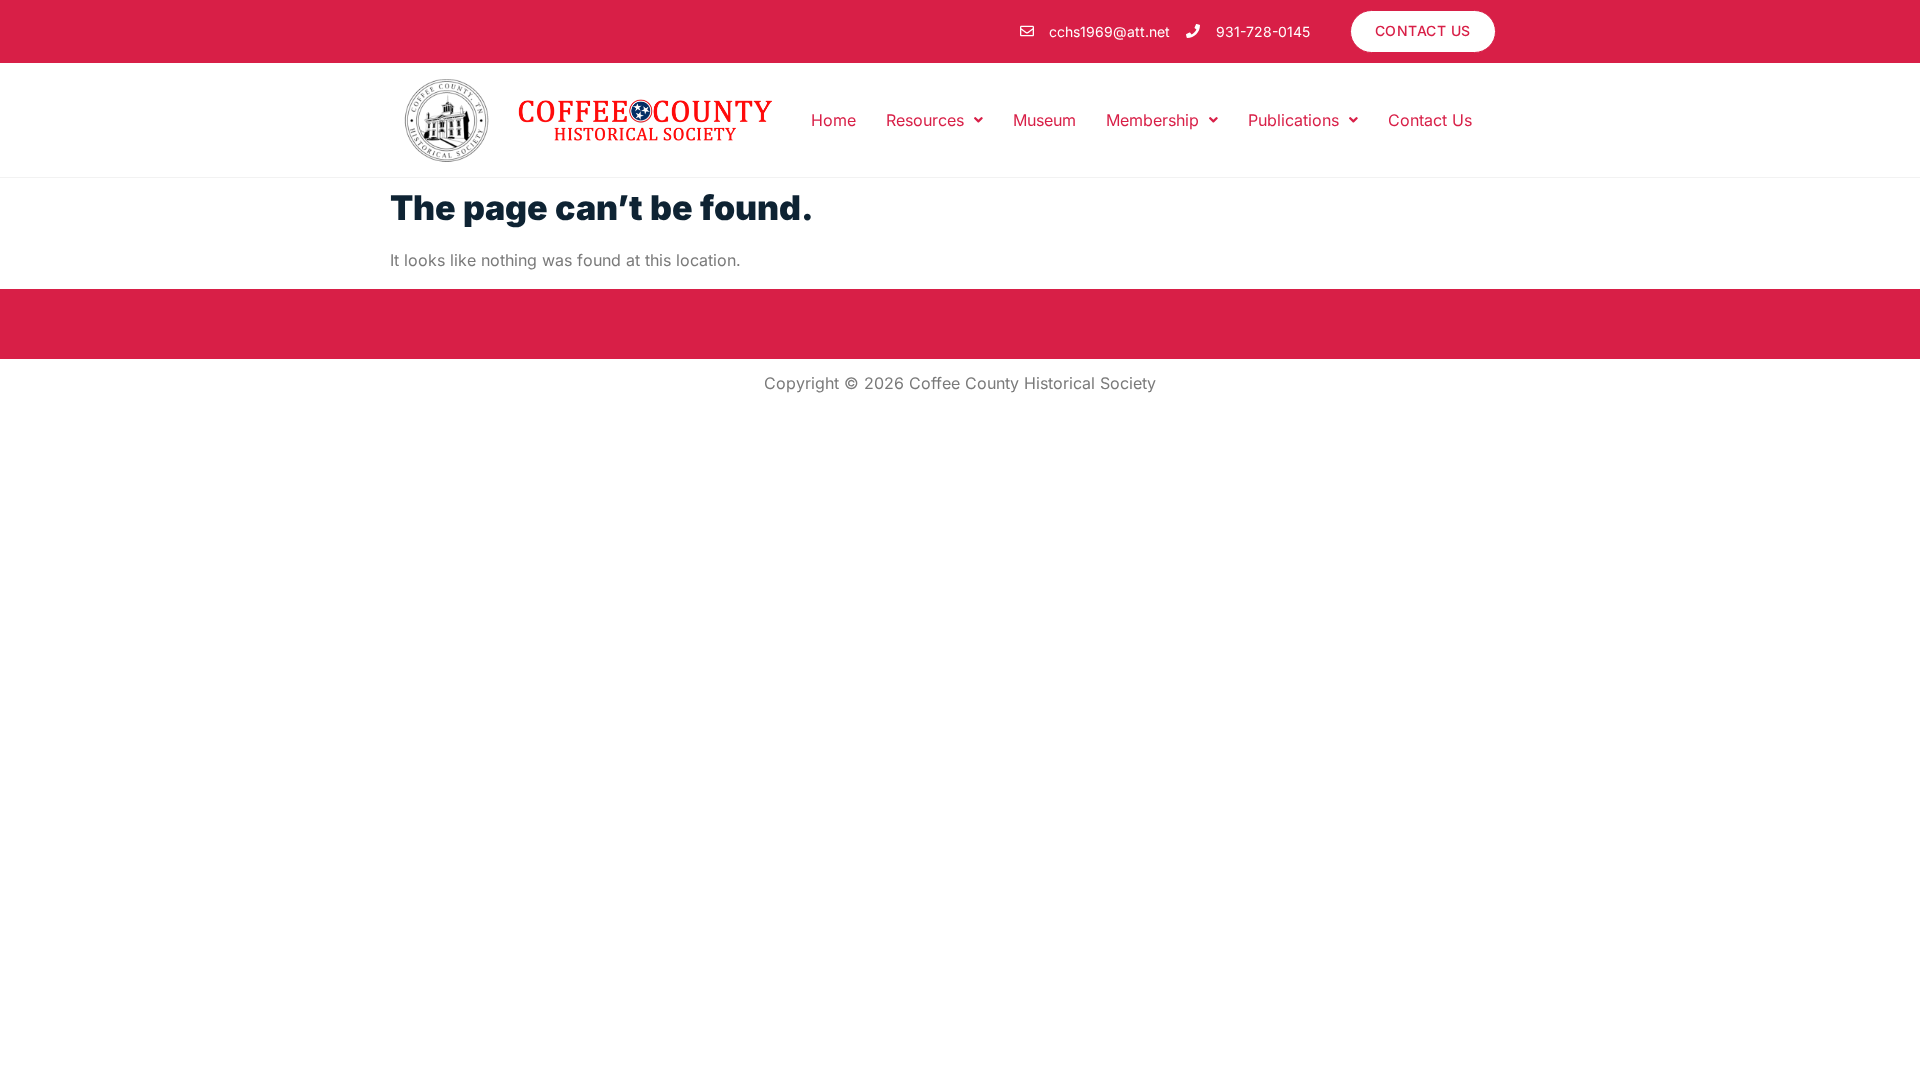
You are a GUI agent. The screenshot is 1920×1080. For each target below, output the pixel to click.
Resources (925, 120)
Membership (1152, 120)
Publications (1293, 120)
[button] (934, 120)
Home (833, 120)
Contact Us (1430, 120)
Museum (1044, 120)
